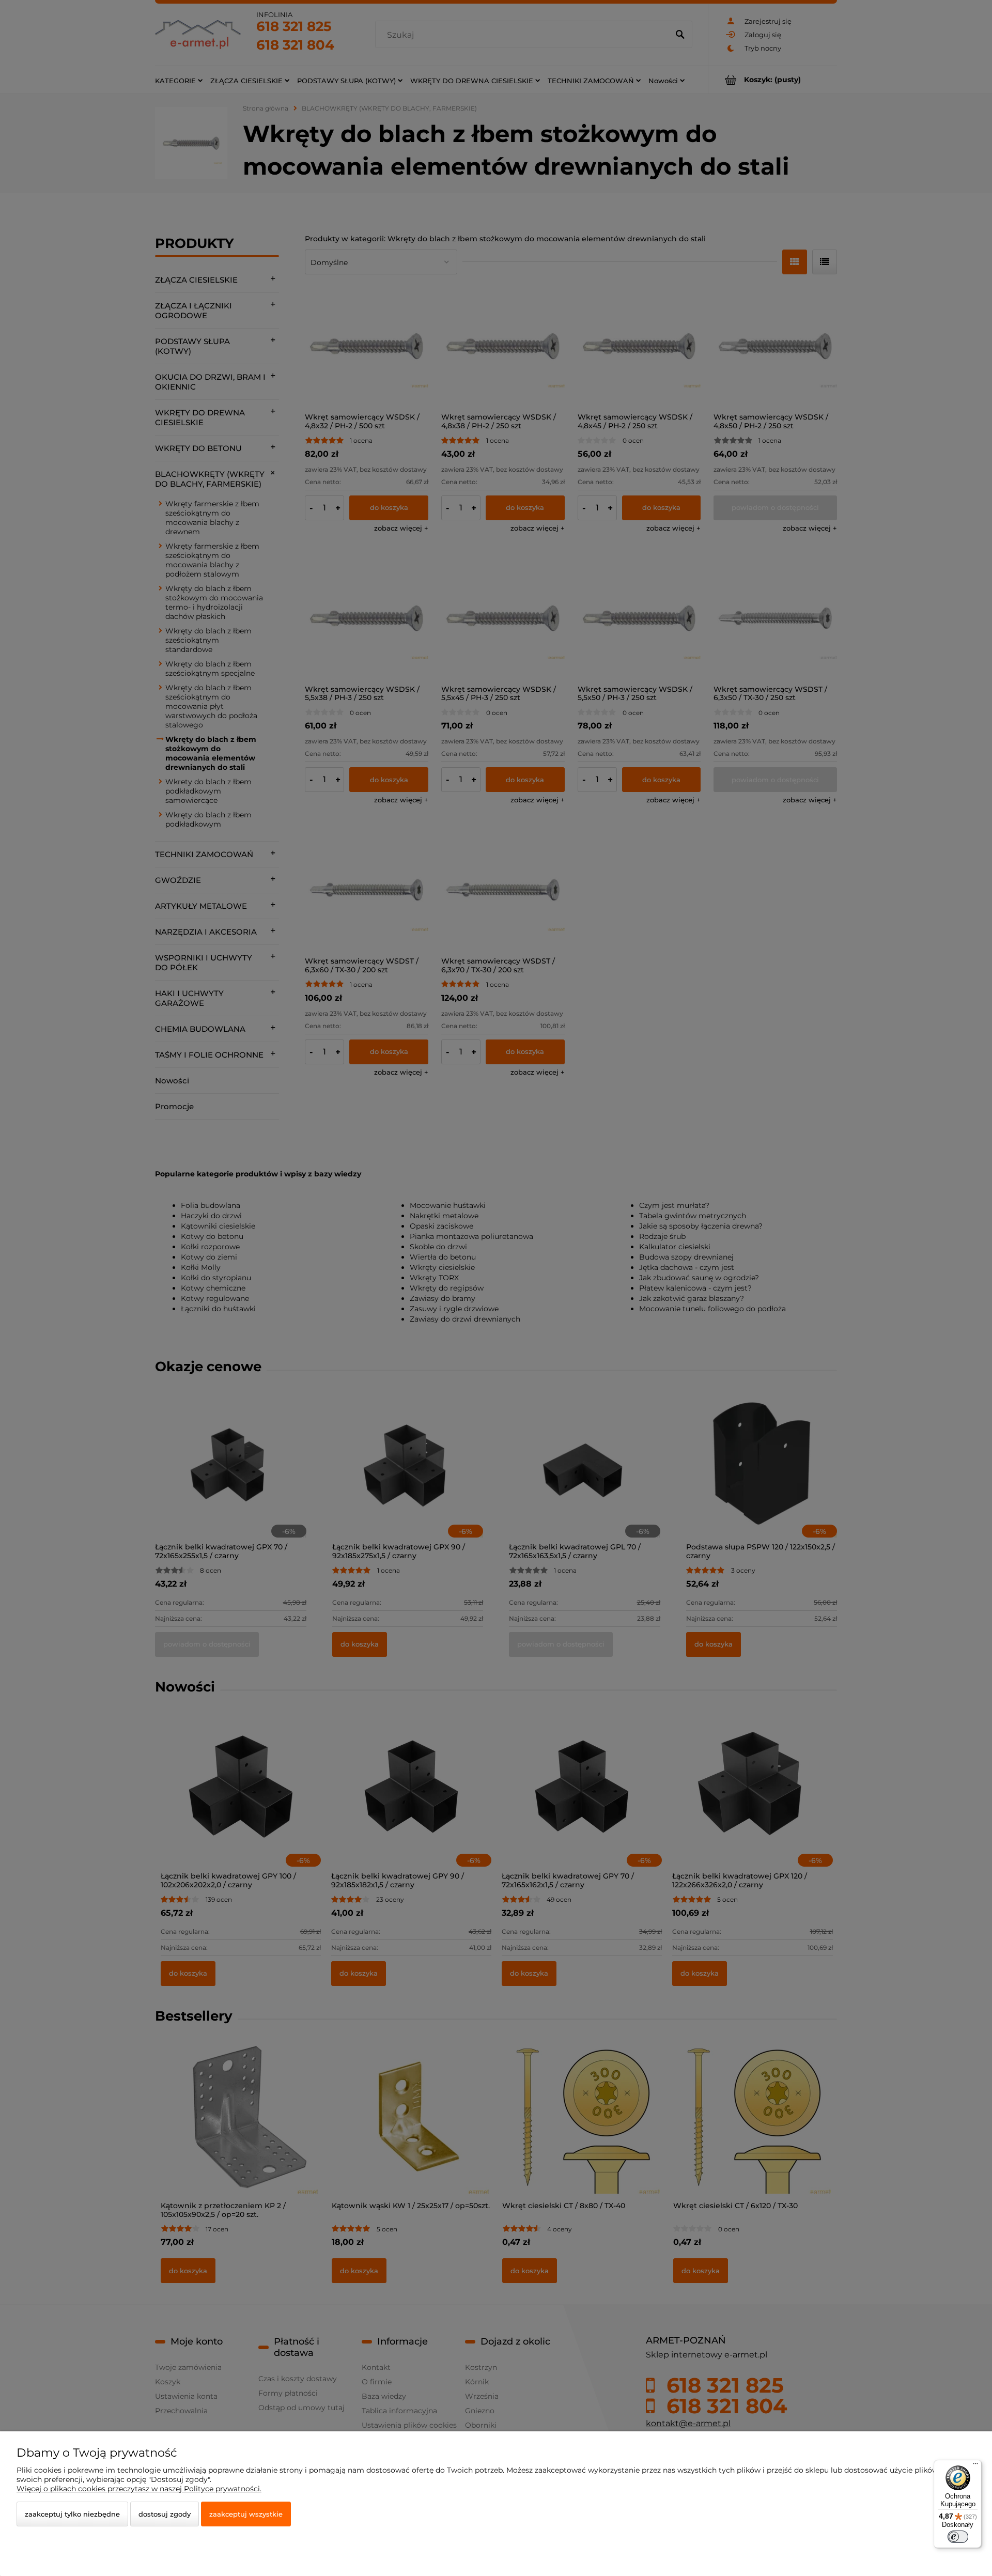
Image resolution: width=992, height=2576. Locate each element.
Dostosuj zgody (165, 2514)
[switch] (958, 2537)
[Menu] (975, 2466)
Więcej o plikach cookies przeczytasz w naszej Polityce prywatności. (139, 2489)
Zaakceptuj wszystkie (246, 2514)
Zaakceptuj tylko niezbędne (72, 2514)
